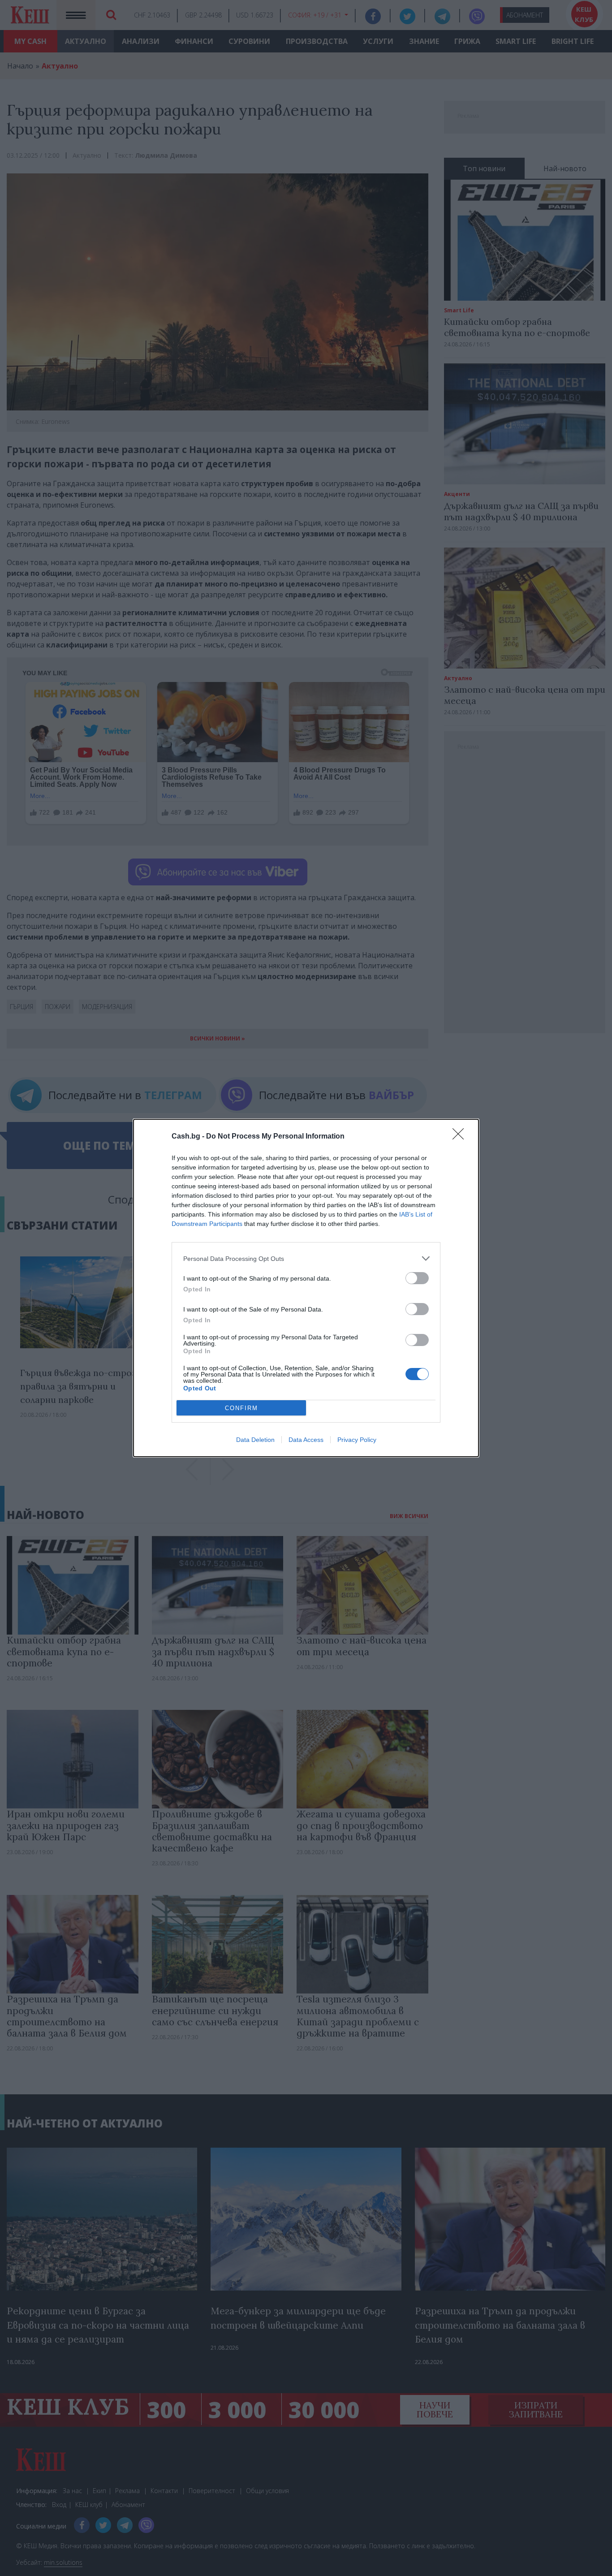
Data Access (306, 1440)
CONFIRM (241, 1408)
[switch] (417, 1278)
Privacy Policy (357, 1440)
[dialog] (306, 1288)
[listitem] (306, 1258)
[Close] (461, 1137)
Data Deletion (255, 1440)
